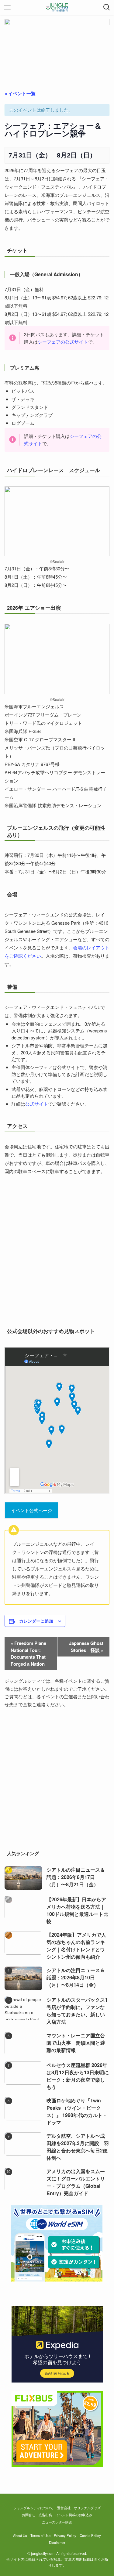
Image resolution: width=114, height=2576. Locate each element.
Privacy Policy (65, 2535)
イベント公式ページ (31, 1510)
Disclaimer (57, 2542)
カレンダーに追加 (36, 1621)
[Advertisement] (57, 1782)
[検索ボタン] (107, 7)
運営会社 (64, 2508)
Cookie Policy (90, 2535)
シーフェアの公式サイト (63, 342)
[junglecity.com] (57, 7)
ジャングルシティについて (33, 2508)
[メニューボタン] (7, 7)
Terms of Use (40, 2535)
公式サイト (37, 1104)
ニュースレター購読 (57, 2522)
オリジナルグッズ (87, 2508)
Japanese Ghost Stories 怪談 (86, 1647)
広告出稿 (45, 2515)
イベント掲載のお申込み (74, 2515)
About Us (20, 2535)
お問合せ (29, 2515)
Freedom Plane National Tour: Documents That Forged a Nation (28, 1653)
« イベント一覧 (20, 93)
